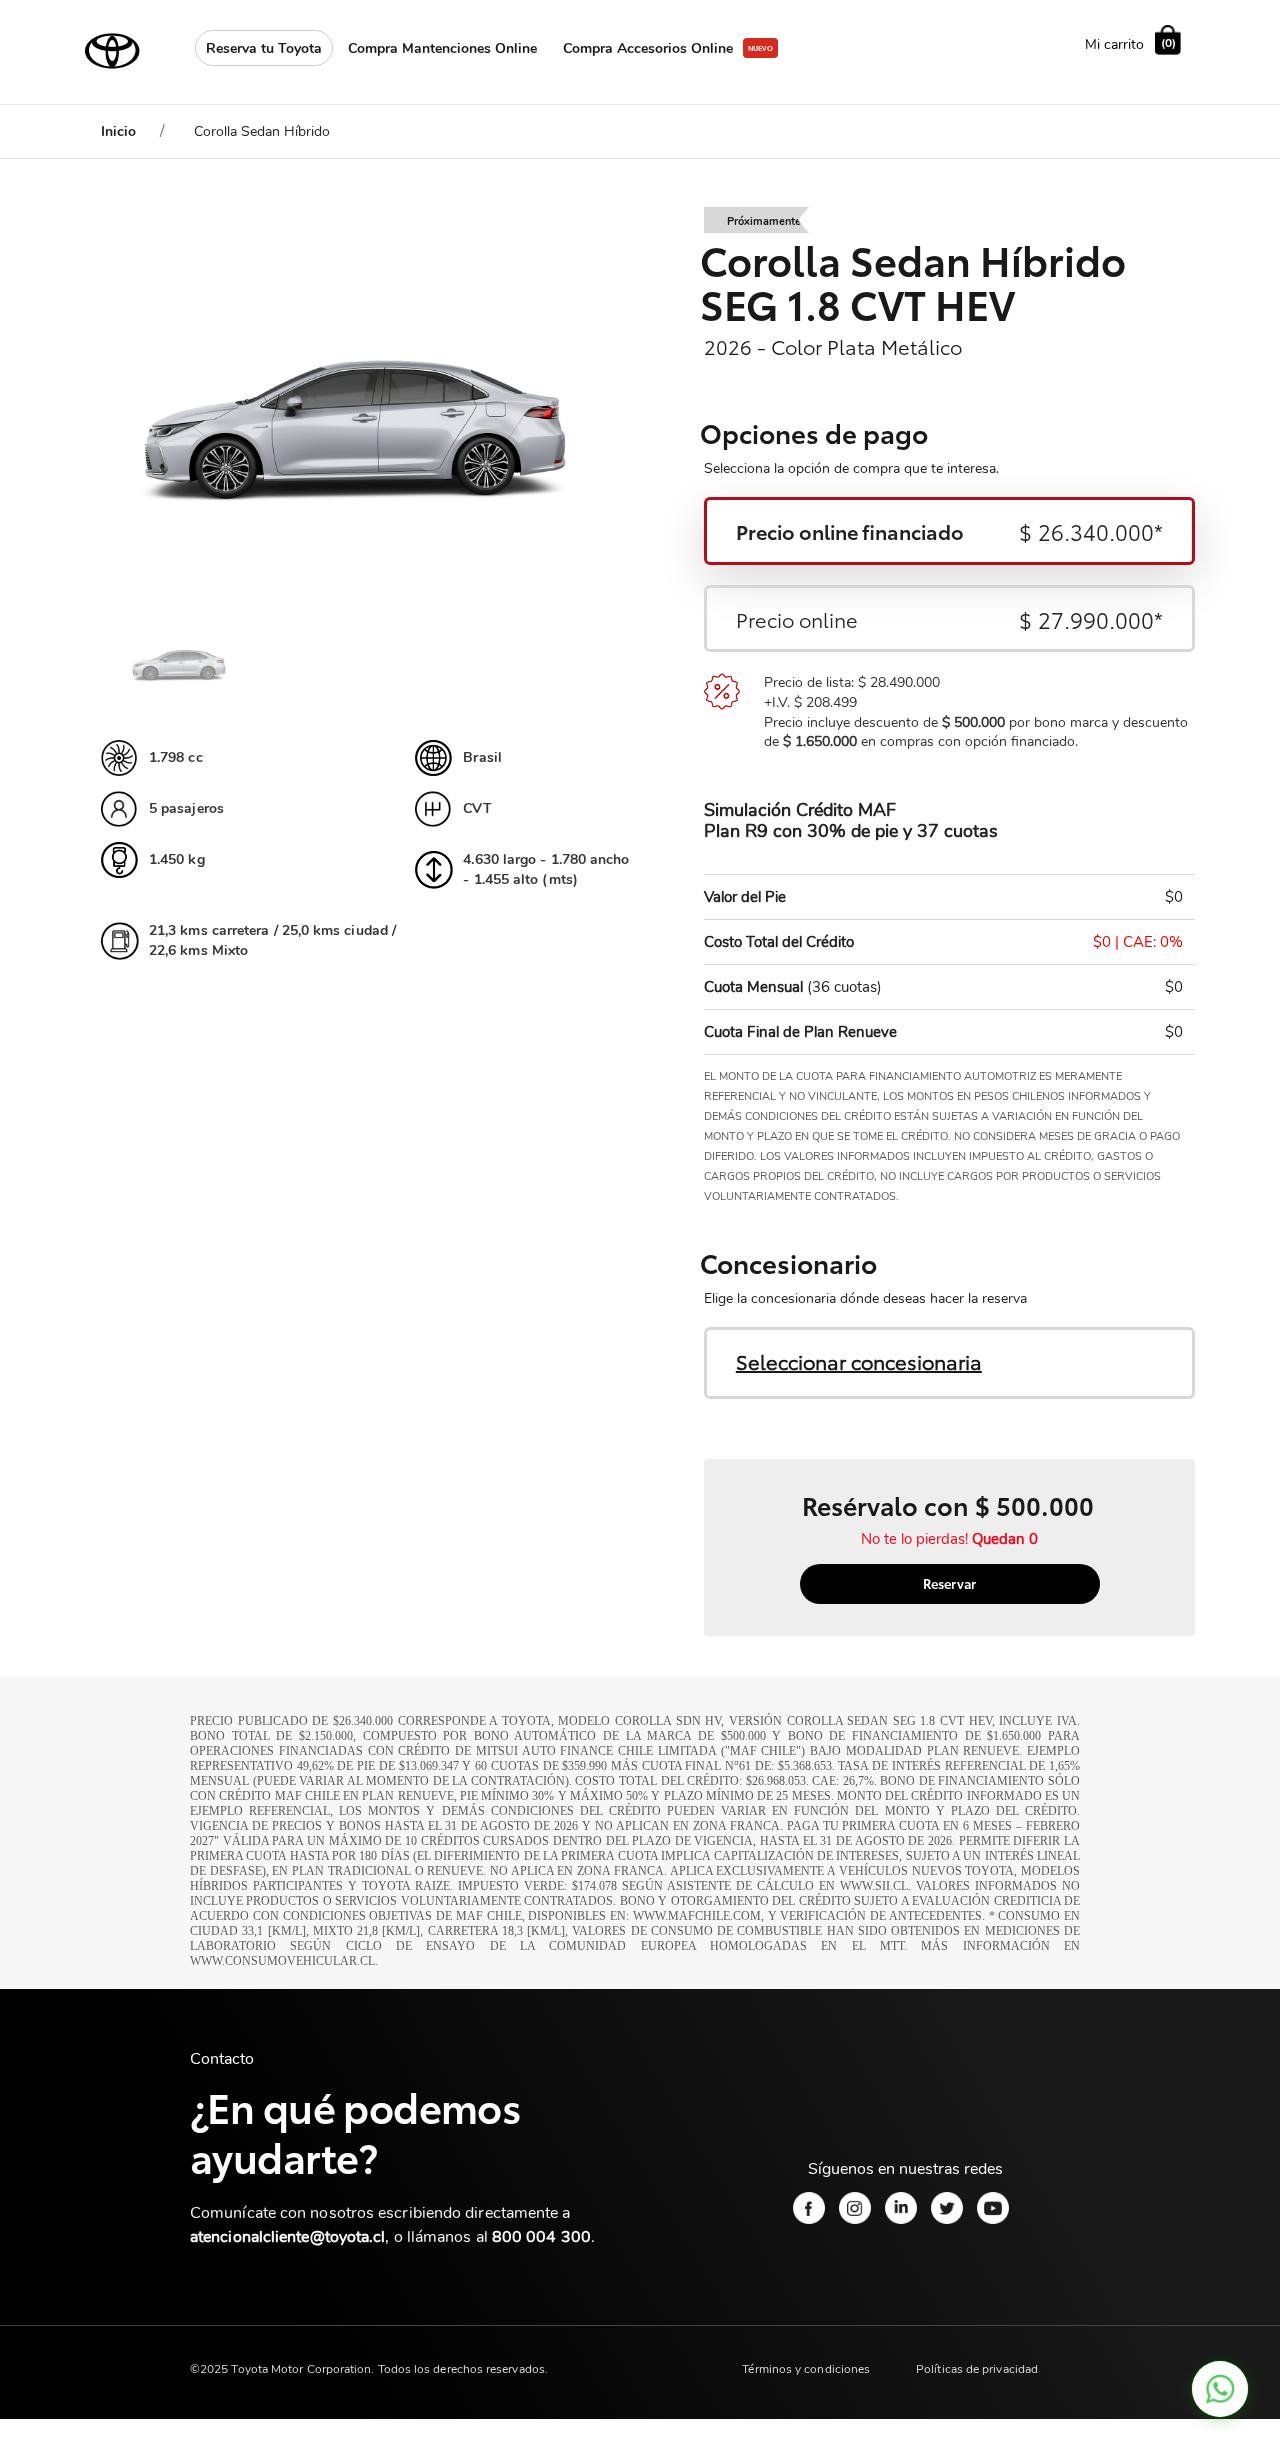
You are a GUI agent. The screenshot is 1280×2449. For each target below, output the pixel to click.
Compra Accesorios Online (648, 48)
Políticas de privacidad (977, 2369)
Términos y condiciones (806, 2369)
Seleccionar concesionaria (859, 1361)
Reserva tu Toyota (264, 48)
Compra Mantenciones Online (442, 48)
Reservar (949, 1583)
